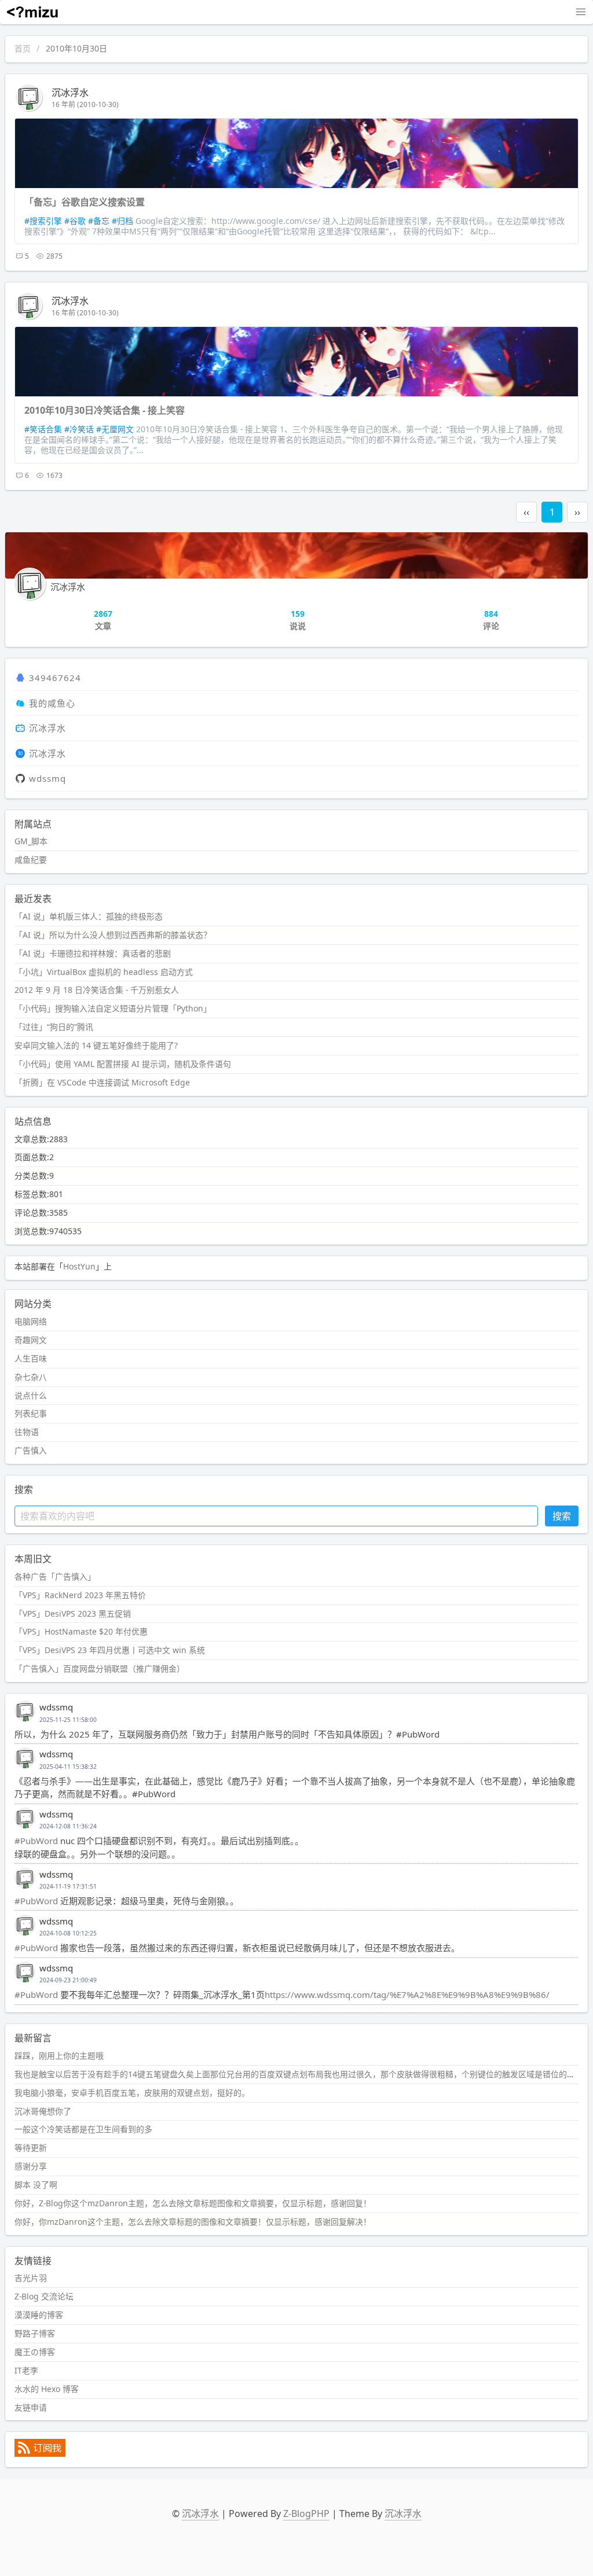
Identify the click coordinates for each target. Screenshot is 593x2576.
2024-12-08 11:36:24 (68, 1826)
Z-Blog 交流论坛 (44, 2296)
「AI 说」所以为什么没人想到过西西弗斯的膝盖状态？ (113, 935)
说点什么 (31, 1395)
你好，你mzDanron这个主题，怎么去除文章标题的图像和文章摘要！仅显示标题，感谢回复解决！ (193, 2222)
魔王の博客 (35, 2352)
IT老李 (26, 2370)
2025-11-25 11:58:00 (68, 1720)
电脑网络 (31, 1321)
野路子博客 (35, 2333)
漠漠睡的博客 (39, 2315)
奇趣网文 (31, 1340)
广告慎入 (31, 1450)
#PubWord (36, 1841)
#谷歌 (75, 221)
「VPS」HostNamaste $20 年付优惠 (81, 1631)
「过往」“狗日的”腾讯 (54, 1027)
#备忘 (99, 221)
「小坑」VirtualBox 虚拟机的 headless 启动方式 (104, 972)
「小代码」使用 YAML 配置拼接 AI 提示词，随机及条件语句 (123, 1064)
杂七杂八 (31, 1377)
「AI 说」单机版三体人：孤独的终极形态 (89, 916)
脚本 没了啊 (36, 2185)
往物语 (27, 1432)
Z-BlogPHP (306, 2514)
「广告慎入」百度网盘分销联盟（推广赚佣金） (100, 1668)
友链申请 (31, 2407)
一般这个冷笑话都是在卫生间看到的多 (83, 2129)
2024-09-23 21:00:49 (68, 1980)
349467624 (55, 678)
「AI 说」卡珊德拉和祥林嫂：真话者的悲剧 (93, 953)
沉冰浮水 (70, 93)
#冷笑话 (79, 429)
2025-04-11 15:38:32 (68, 1767)
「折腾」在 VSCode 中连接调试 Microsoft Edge (102, 1082)
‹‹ (526, 512)
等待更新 (31, 2148)
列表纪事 (31, 1413)
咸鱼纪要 (31, 860)
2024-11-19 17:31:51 (68, 1886)
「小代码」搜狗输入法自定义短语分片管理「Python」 (113, 1008)
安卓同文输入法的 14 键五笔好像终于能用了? (96, 1045)
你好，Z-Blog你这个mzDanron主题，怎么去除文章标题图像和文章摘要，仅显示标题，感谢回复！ (193, 2203)
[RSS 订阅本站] (40, 2454)
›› (577, 512)
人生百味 (31, 1358)
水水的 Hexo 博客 (47, 2389)
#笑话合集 (43, 429)
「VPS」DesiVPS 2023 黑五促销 (73, 1613)
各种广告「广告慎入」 (55, 1576)
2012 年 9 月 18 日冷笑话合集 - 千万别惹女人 (97, 990)
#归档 (122, 221)
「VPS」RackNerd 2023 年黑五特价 (80, 1595)
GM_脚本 (31, 841)
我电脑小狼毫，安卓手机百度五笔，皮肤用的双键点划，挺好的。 (132, 2093)
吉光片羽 (31, 2278)
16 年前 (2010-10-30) (85, 104)
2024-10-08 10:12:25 (68, 1933)
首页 (23, 48)
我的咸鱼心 (52, 703)
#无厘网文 (115, 429)
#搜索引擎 (43, 221)
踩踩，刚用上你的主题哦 (59, 2056)
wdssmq (47, 778)
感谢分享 (31, 2166)
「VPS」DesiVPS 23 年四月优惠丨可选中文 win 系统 (110, 1650)
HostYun (79, 1266)
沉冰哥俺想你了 (43, 2111)
